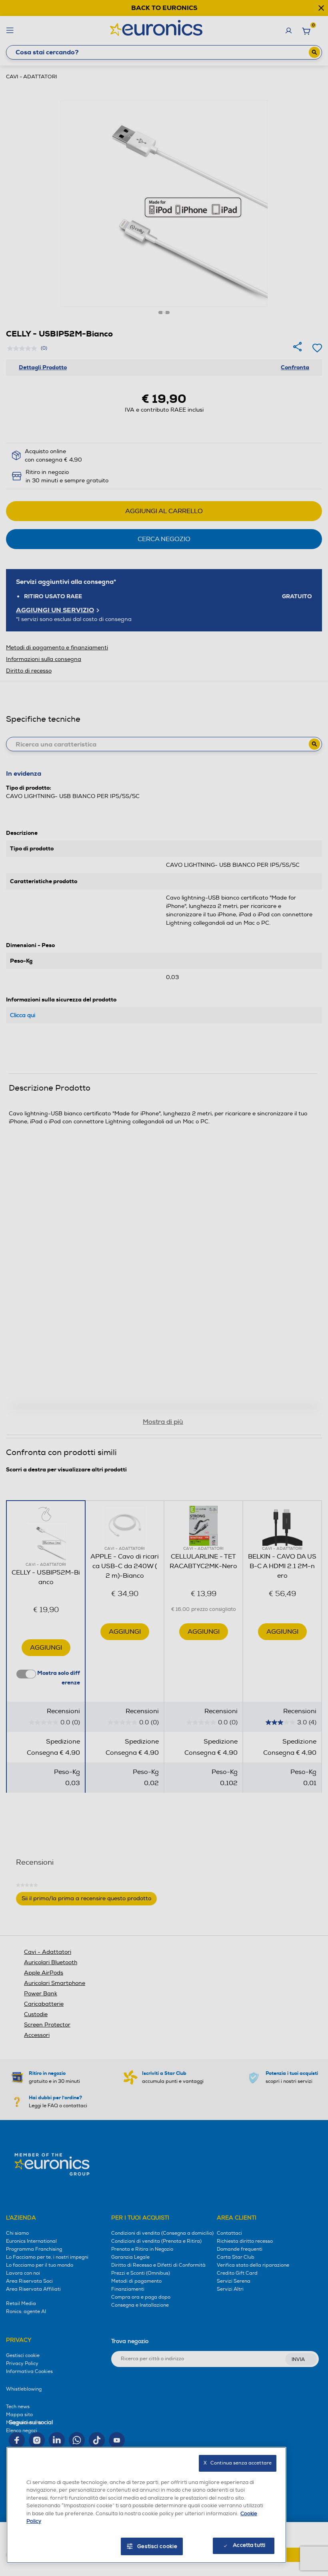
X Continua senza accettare (238, 2463)
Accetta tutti (249, 2545)
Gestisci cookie (157, 2546)
